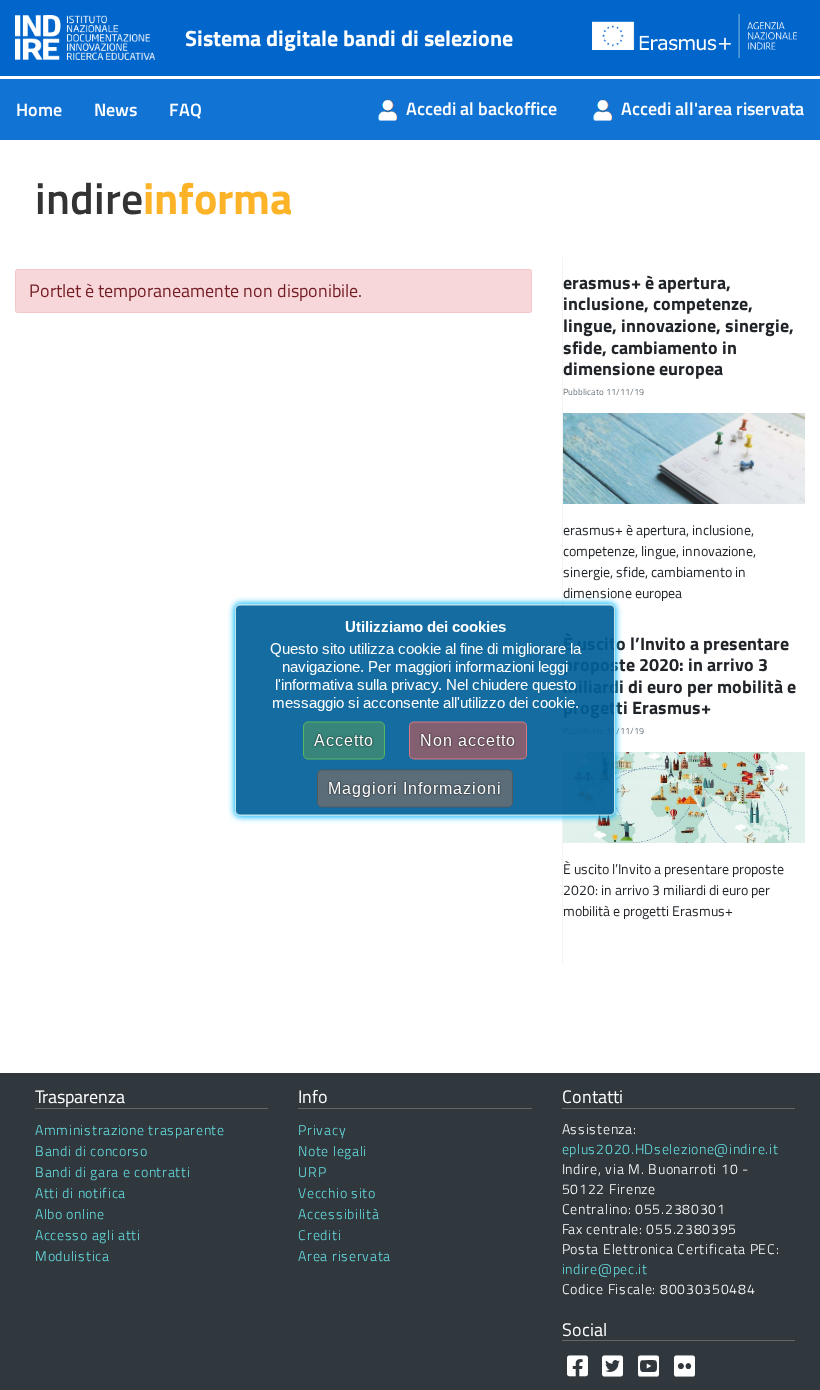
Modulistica (72, 1255)
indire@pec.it (605, 1268)
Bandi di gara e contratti (113, 1171)
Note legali (332, 1150)
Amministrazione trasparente (130, 1129)
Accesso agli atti (88, 1234)
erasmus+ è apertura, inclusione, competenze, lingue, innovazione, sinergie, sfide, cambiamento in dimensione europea (678, 325)
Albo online (70, 1213)
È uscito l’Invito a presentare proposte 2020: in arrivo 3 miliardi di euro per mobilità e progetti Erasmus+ (679, 676)
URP (312, 1171)
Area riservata (344, 1255)
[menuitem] (39, 109)
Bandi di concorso (91, 1150)
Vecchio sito (336, 1192)
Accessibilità (338, 1213)
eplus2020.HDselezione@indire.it (670, 1148)
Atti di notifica (80, 1192)
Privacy (322, 1129)
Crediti (319, 1234)
